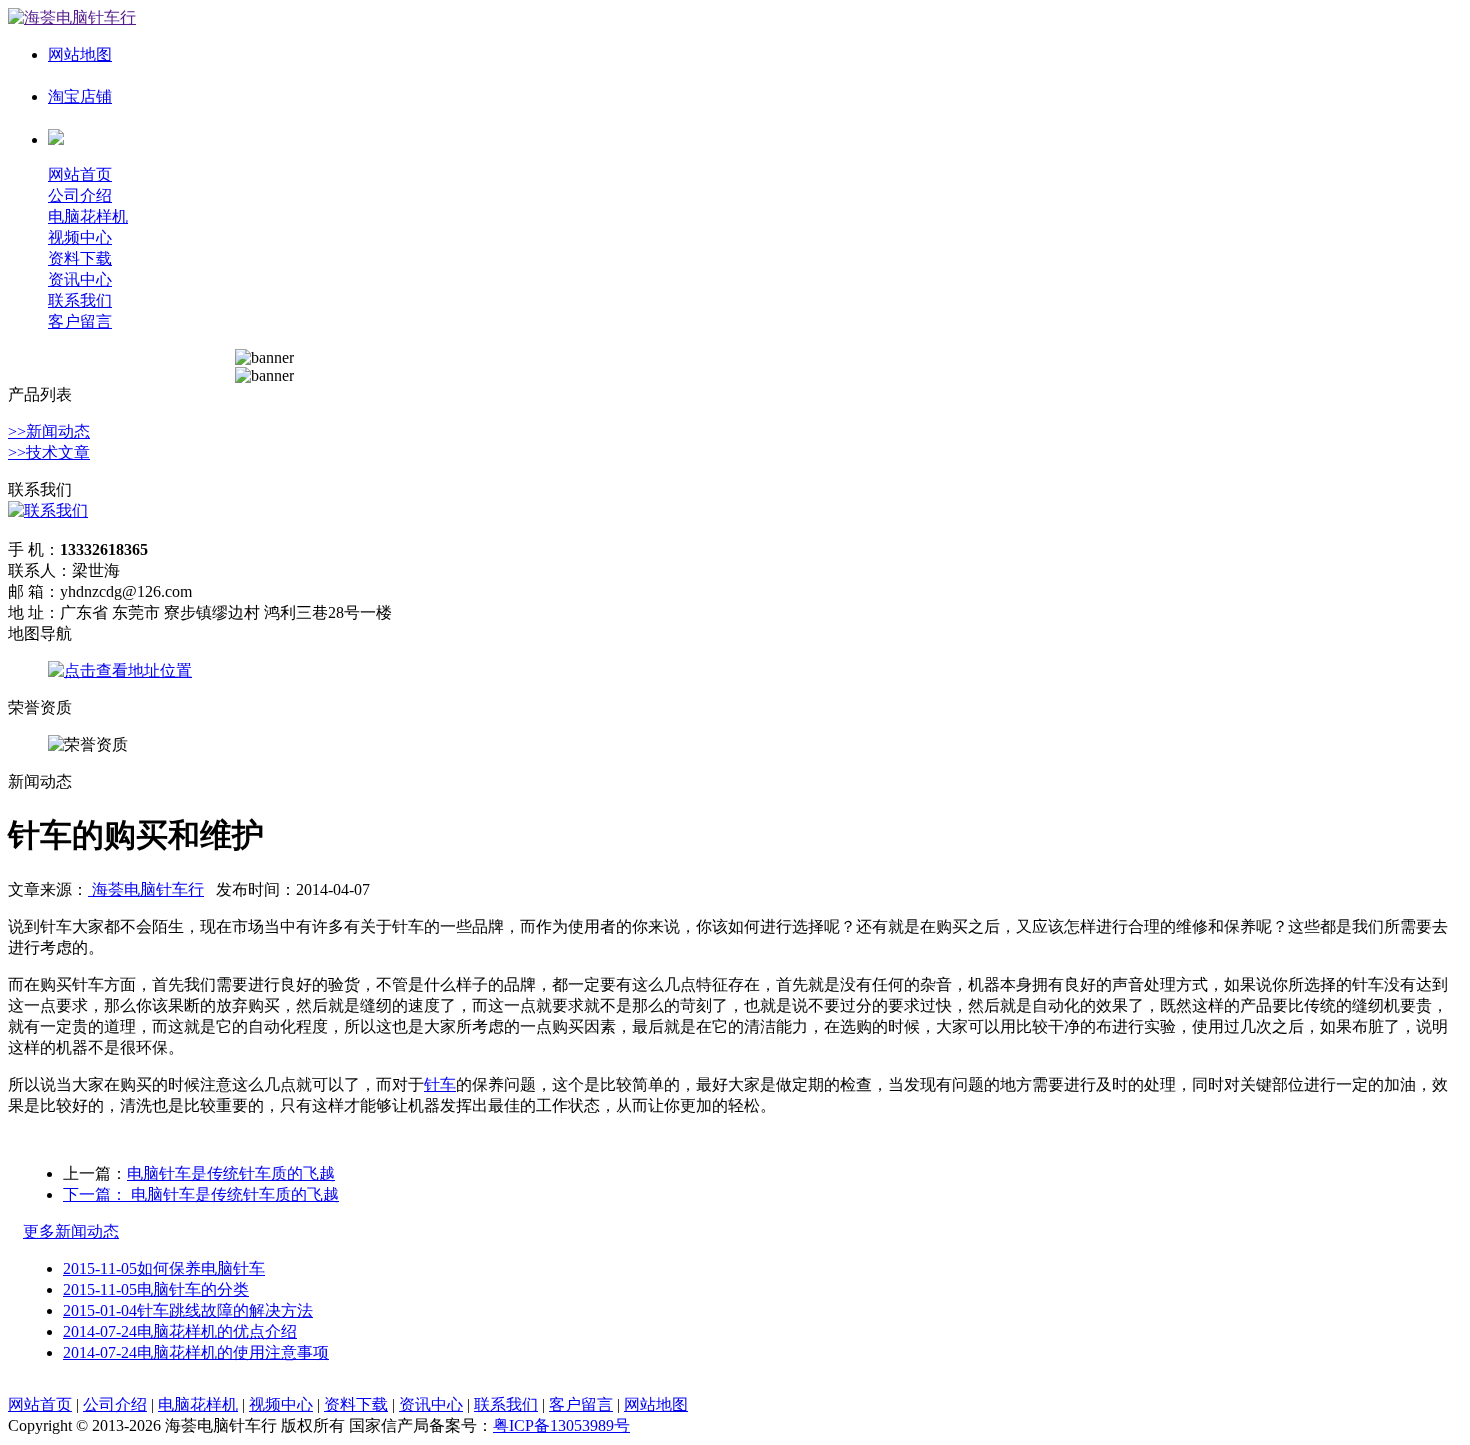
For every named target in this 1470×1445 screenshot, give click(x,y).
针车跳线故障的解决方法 (188, 1310)
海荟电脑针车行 (146, 889)
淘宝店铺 (80, 96)
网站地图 (80, 54)
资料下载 (80, 258)
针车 (440, 1084)
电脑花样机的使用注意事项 (196, 1352)
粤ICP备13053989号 (561, 1425)
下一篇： (95, 1194)
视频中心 (80, 237)
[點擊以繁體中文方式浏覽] (56, 139)
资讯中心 (80, 279)
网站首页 (80, 174)
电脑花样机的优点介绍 (180, 1331)
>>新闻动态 (49, 431)
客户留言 (80, 321)
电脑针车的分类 (156, 1289)
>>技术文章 (49, 452)
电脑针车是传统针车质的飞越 (231, 1173)
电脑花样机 (88, 216)
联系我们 (80, 300)
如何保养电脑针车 (164, 1268)
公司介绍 (80, 195)
